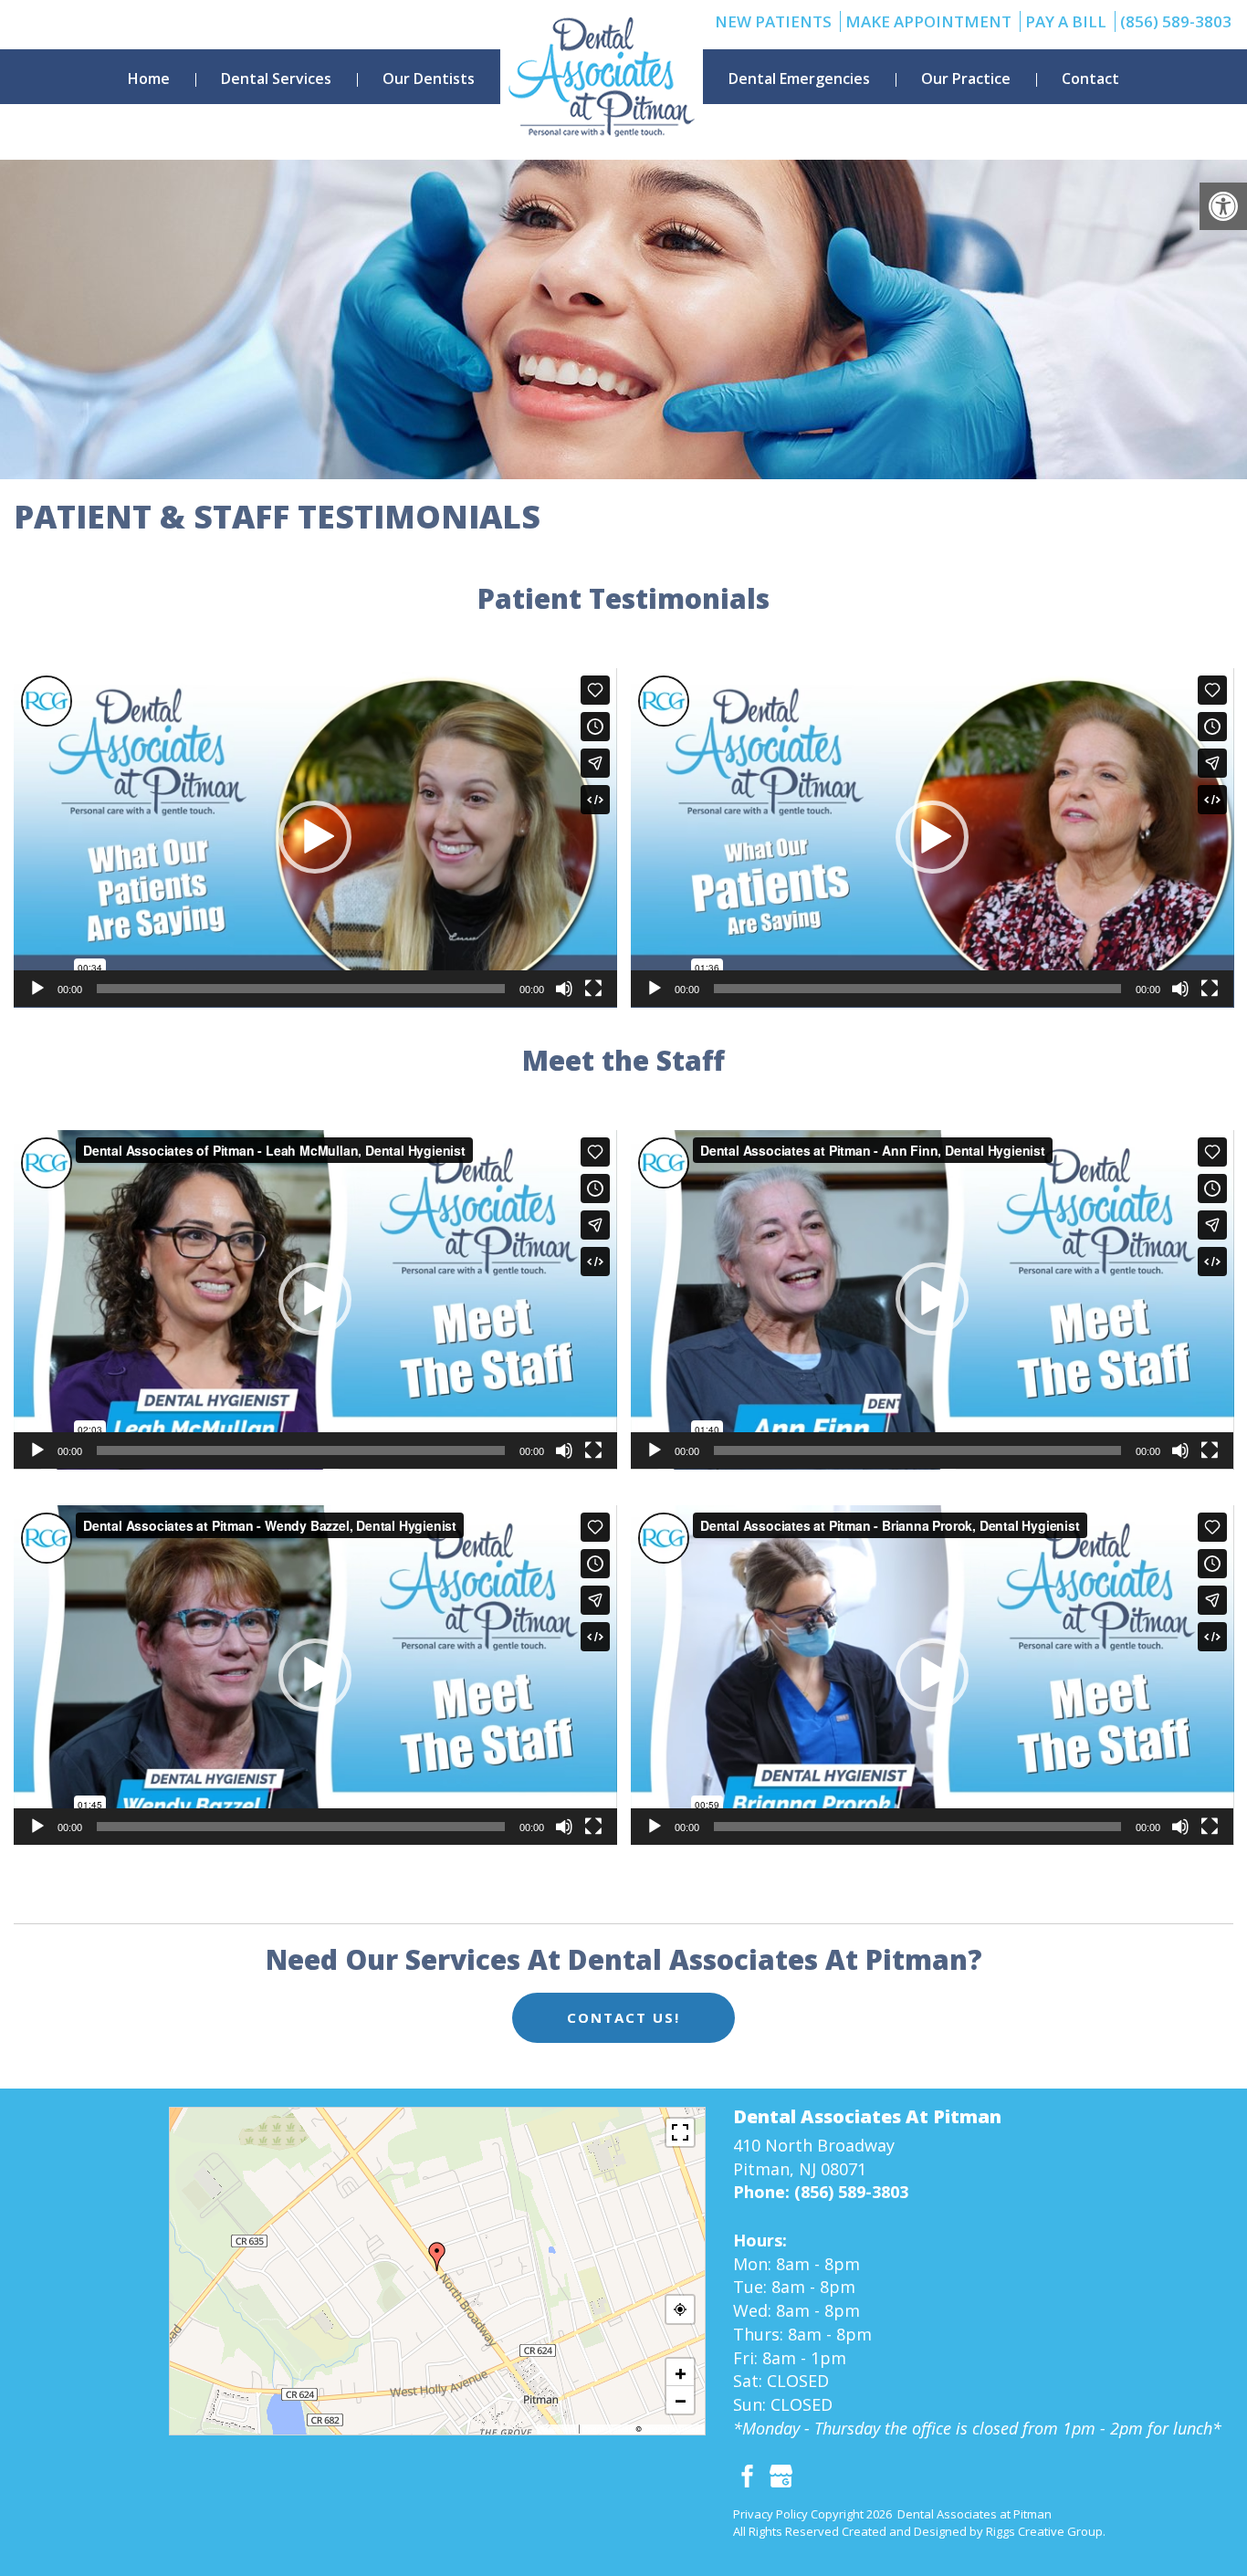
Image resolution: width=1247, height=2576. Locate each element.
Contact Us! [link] (623, 2017)
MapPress (559, 2429)
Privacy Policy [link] (770, 2514)
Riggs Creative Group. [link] (1046, 2531)
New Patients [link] (773, 21)
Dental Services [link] (276, 79)
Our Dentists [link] (429, 79)
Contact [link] (1090, 79)
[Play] (37, 989)
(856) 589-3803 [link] (1176, 21)
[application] (315, 838)
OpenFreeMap (608, 2429)
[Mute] (564, 989)
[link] (1223, 206)
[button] (315, 837)
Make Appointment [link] (928, 21)
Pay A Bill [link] (1066, 21)
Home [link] (149, 79)
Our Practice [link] (966, 79)
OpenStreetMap (672, 2429)
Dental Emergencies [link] (799, 79)
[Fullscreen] (593, 989)
